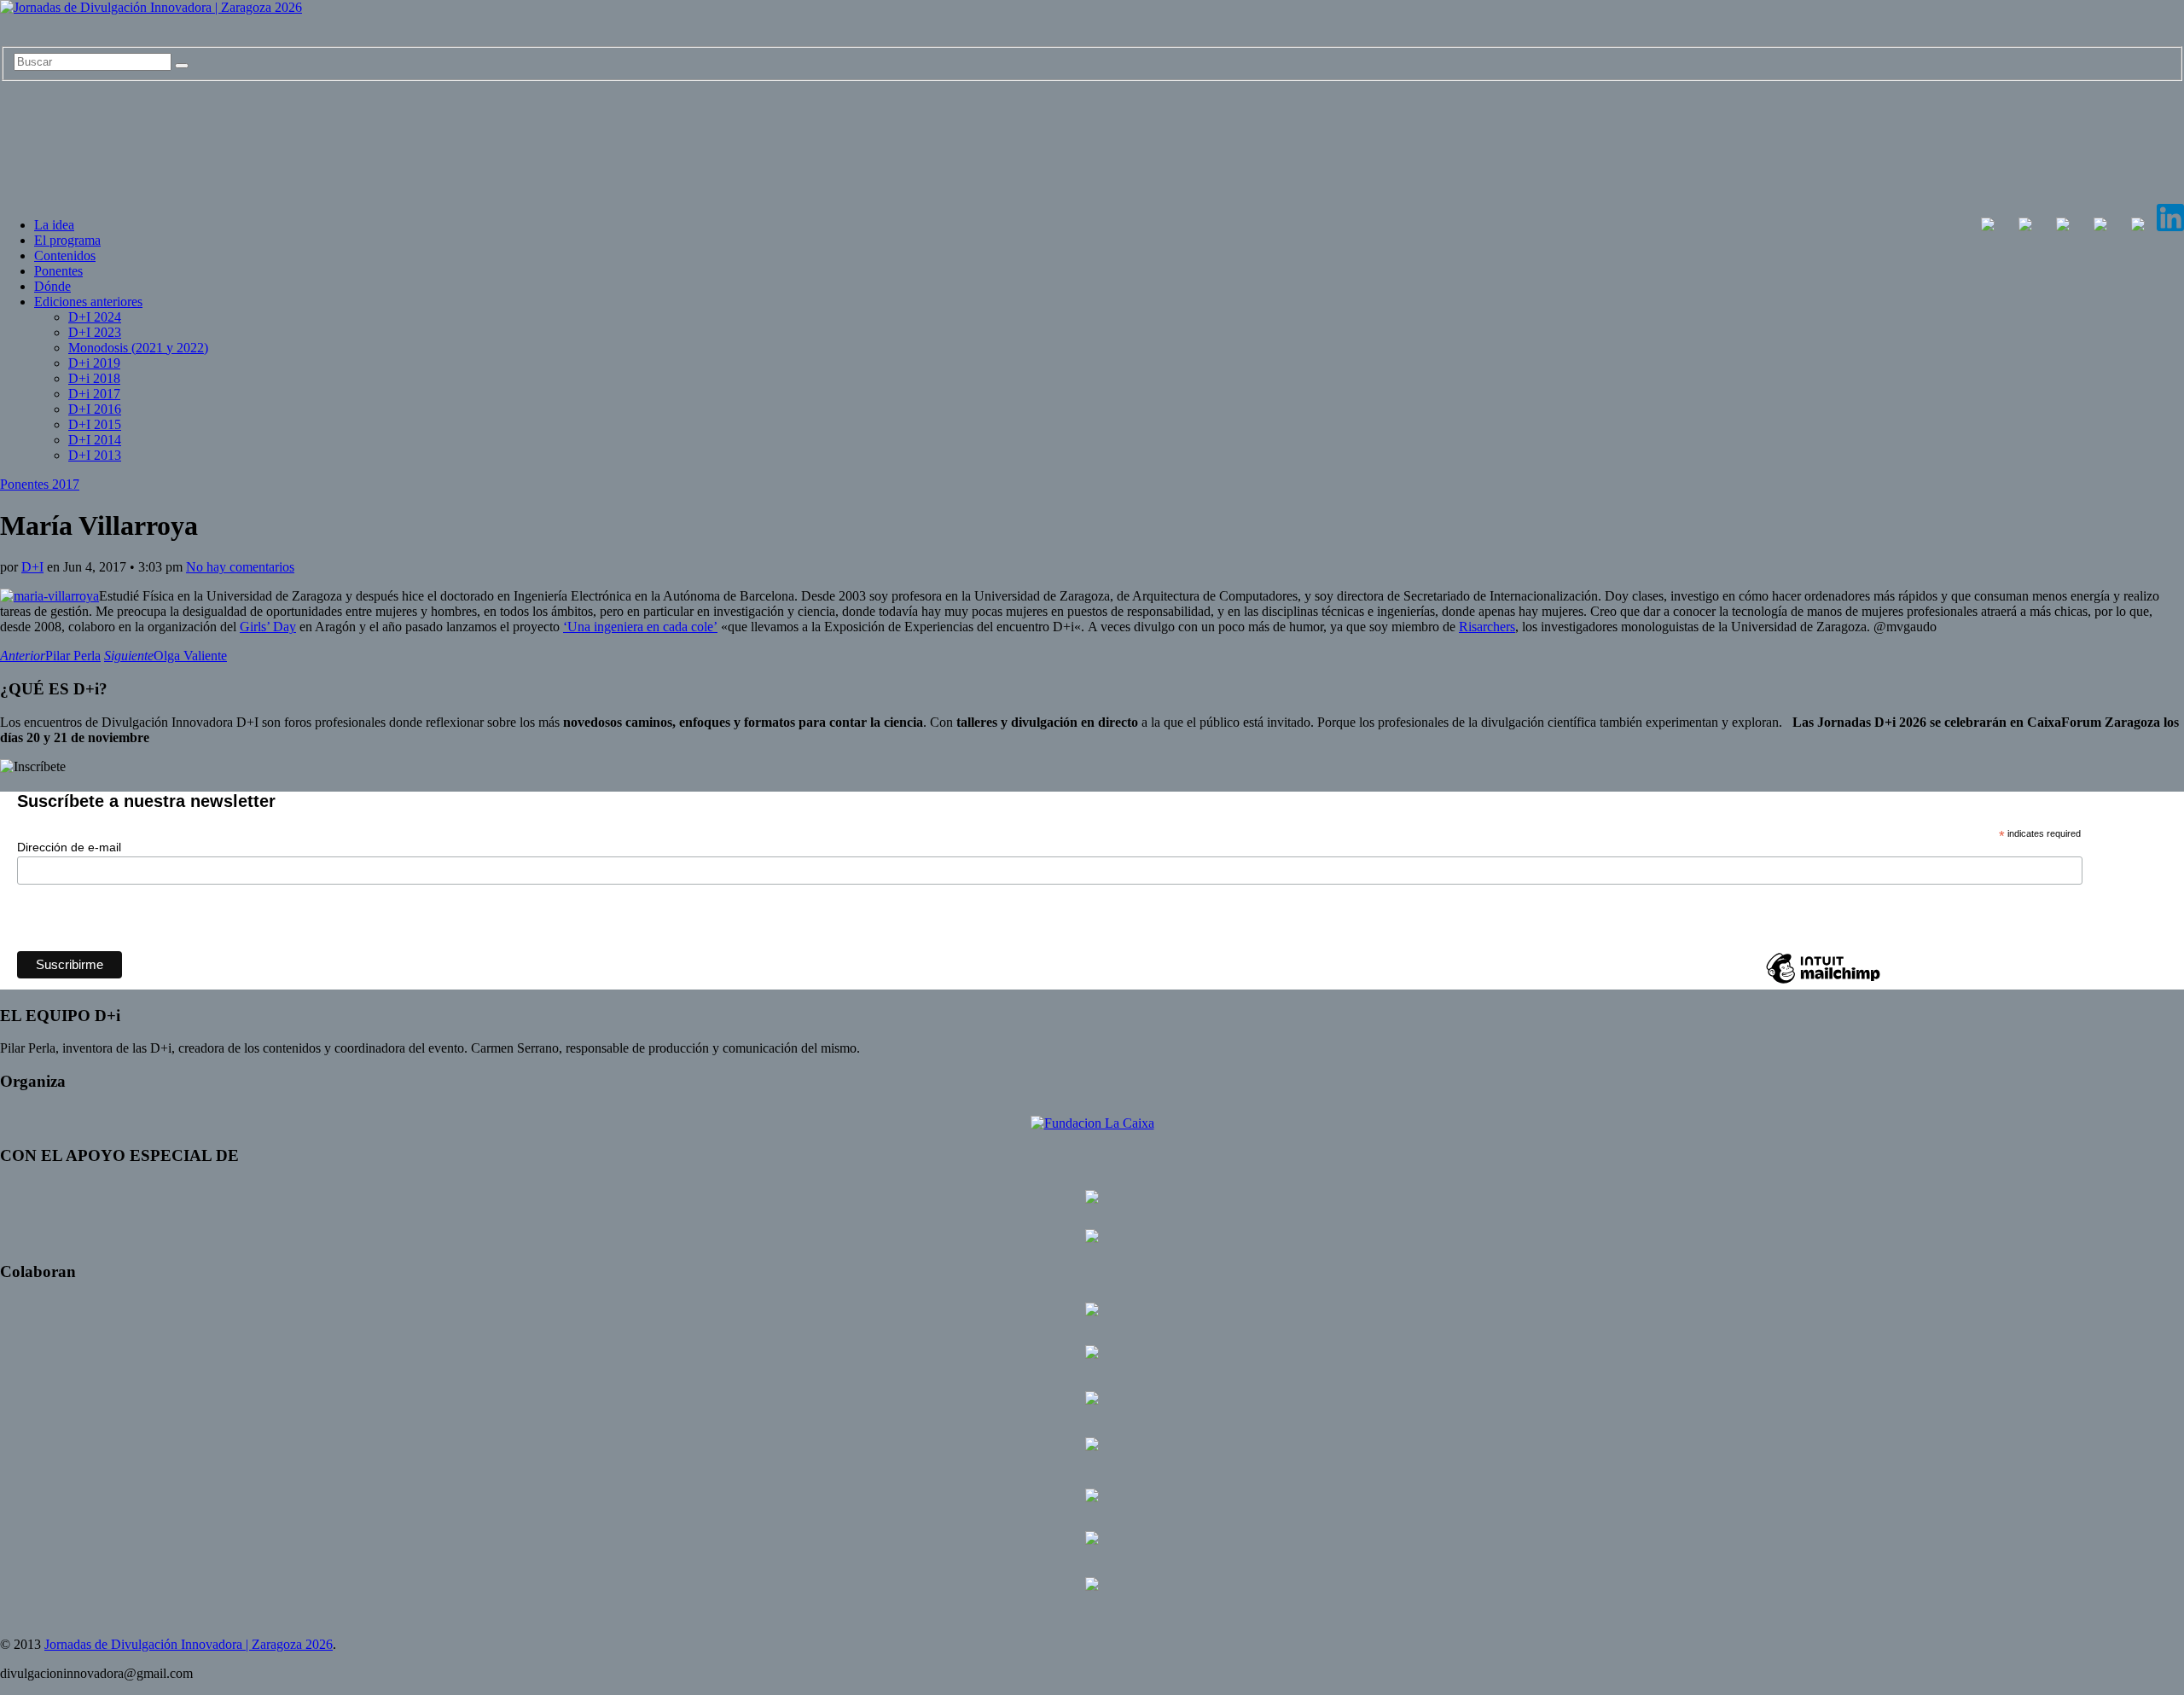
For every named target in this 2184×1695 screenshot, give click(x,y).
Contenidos (65, 255)
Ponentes (58, 271)
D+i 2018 (94, 378)
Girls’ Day (268, 627)
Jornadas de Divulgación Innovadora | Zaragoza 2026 (189, 1644)
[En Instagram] (2063, 226)
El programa (67, 240)
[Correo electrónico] (2138, 226)
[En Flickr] (2100, 226)
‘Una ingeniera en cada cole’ (640, 627)
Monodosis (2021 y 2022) (138, 348)
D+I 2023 (95, 332)
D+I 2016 (95, 409)
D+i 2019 (94, 363)
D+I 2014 (95, 440)
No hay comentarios (240, 567)
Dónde (52, 286)
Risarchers (1487, 627)
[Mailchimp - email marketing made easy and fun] (1823, 983)
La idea (54, 225)
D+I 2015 (95, 424)
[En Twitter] (2025, 226)
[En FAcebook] (1988, 226)
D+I (32, 567)
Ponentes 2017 (40, 484)
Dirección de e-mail (69, 847)
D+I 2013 (95, 455)
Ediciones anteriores (88, 302)
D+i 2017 (94, 394)
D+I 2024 (95, 317)
